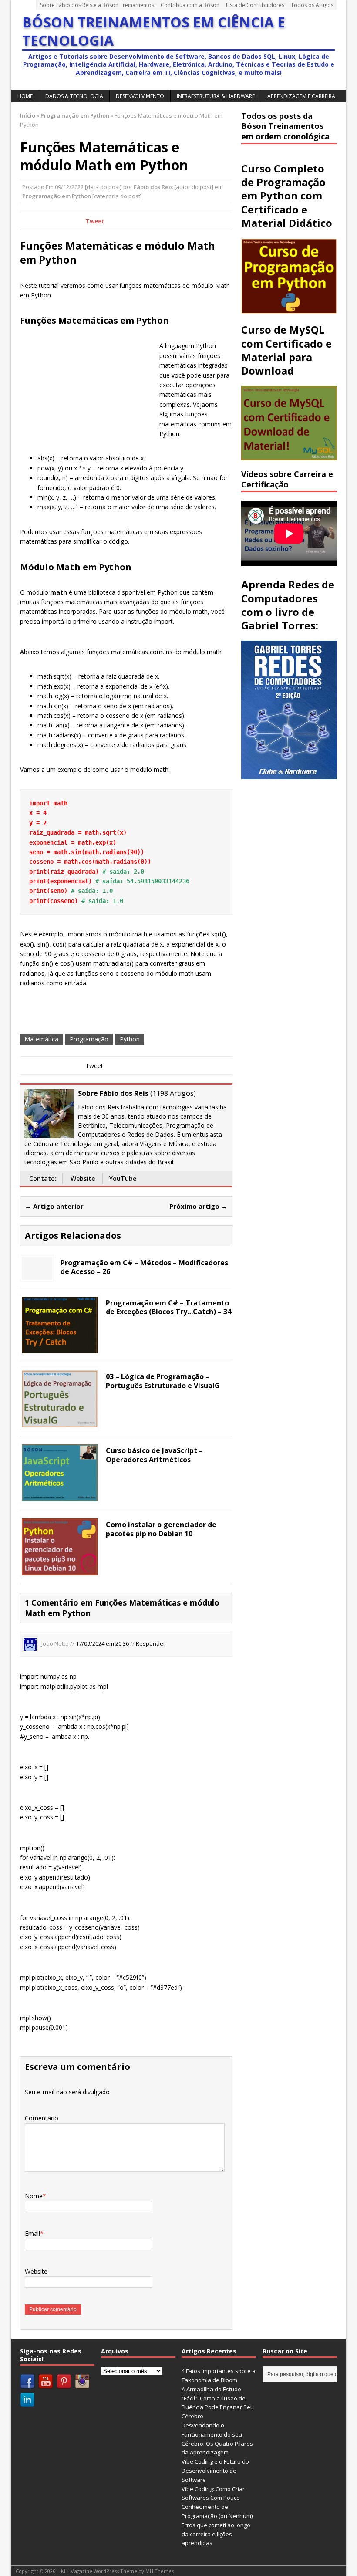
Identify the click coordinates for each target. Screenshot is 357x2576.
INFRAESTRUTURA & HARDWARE (216, 96)
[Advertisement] (85, 389)
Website (83, 1178)
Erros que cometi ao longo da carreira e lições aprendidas (216, 2534)
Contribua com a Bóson (190, 5)
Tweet (95, 221)
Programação (89, 1039)
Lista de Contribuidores (255, 5)
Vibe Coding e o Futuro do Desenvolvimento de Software (215, 2471)
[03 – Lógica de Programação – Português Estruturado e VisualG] (60, 1422)
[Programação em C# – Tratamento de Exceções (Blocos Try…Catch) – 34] (60, 1348)
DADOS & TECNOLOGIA (74, 96)
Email (32, 2233)
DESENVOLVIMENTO (140, 96)
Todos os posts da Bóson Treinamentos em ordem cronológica (285, 126)
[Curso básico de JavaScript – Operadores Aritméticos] (60, 1496)
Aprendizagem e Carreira (301, 96)
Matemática (41, 1039)
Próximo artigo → (199, 1206)
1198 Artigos (173, 1093)
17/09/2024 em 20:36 (102, 1644)
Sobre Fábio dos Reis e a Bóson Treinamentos (97, 5)
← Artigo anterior (54, 1206)
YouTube (123, 1178)
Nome (34, 2196)
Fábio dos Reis (153, 187)
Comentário (42, 2118)
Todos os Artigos (312, 5)
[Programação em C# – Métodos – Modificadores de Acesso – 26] (37, 1274)
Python (130, 1039)
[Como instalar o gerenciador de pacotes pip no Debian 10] (60, 1570)
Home (25, 96)
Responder (151, 1644)
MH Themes (160, 2571)
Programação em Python (57, 196)
